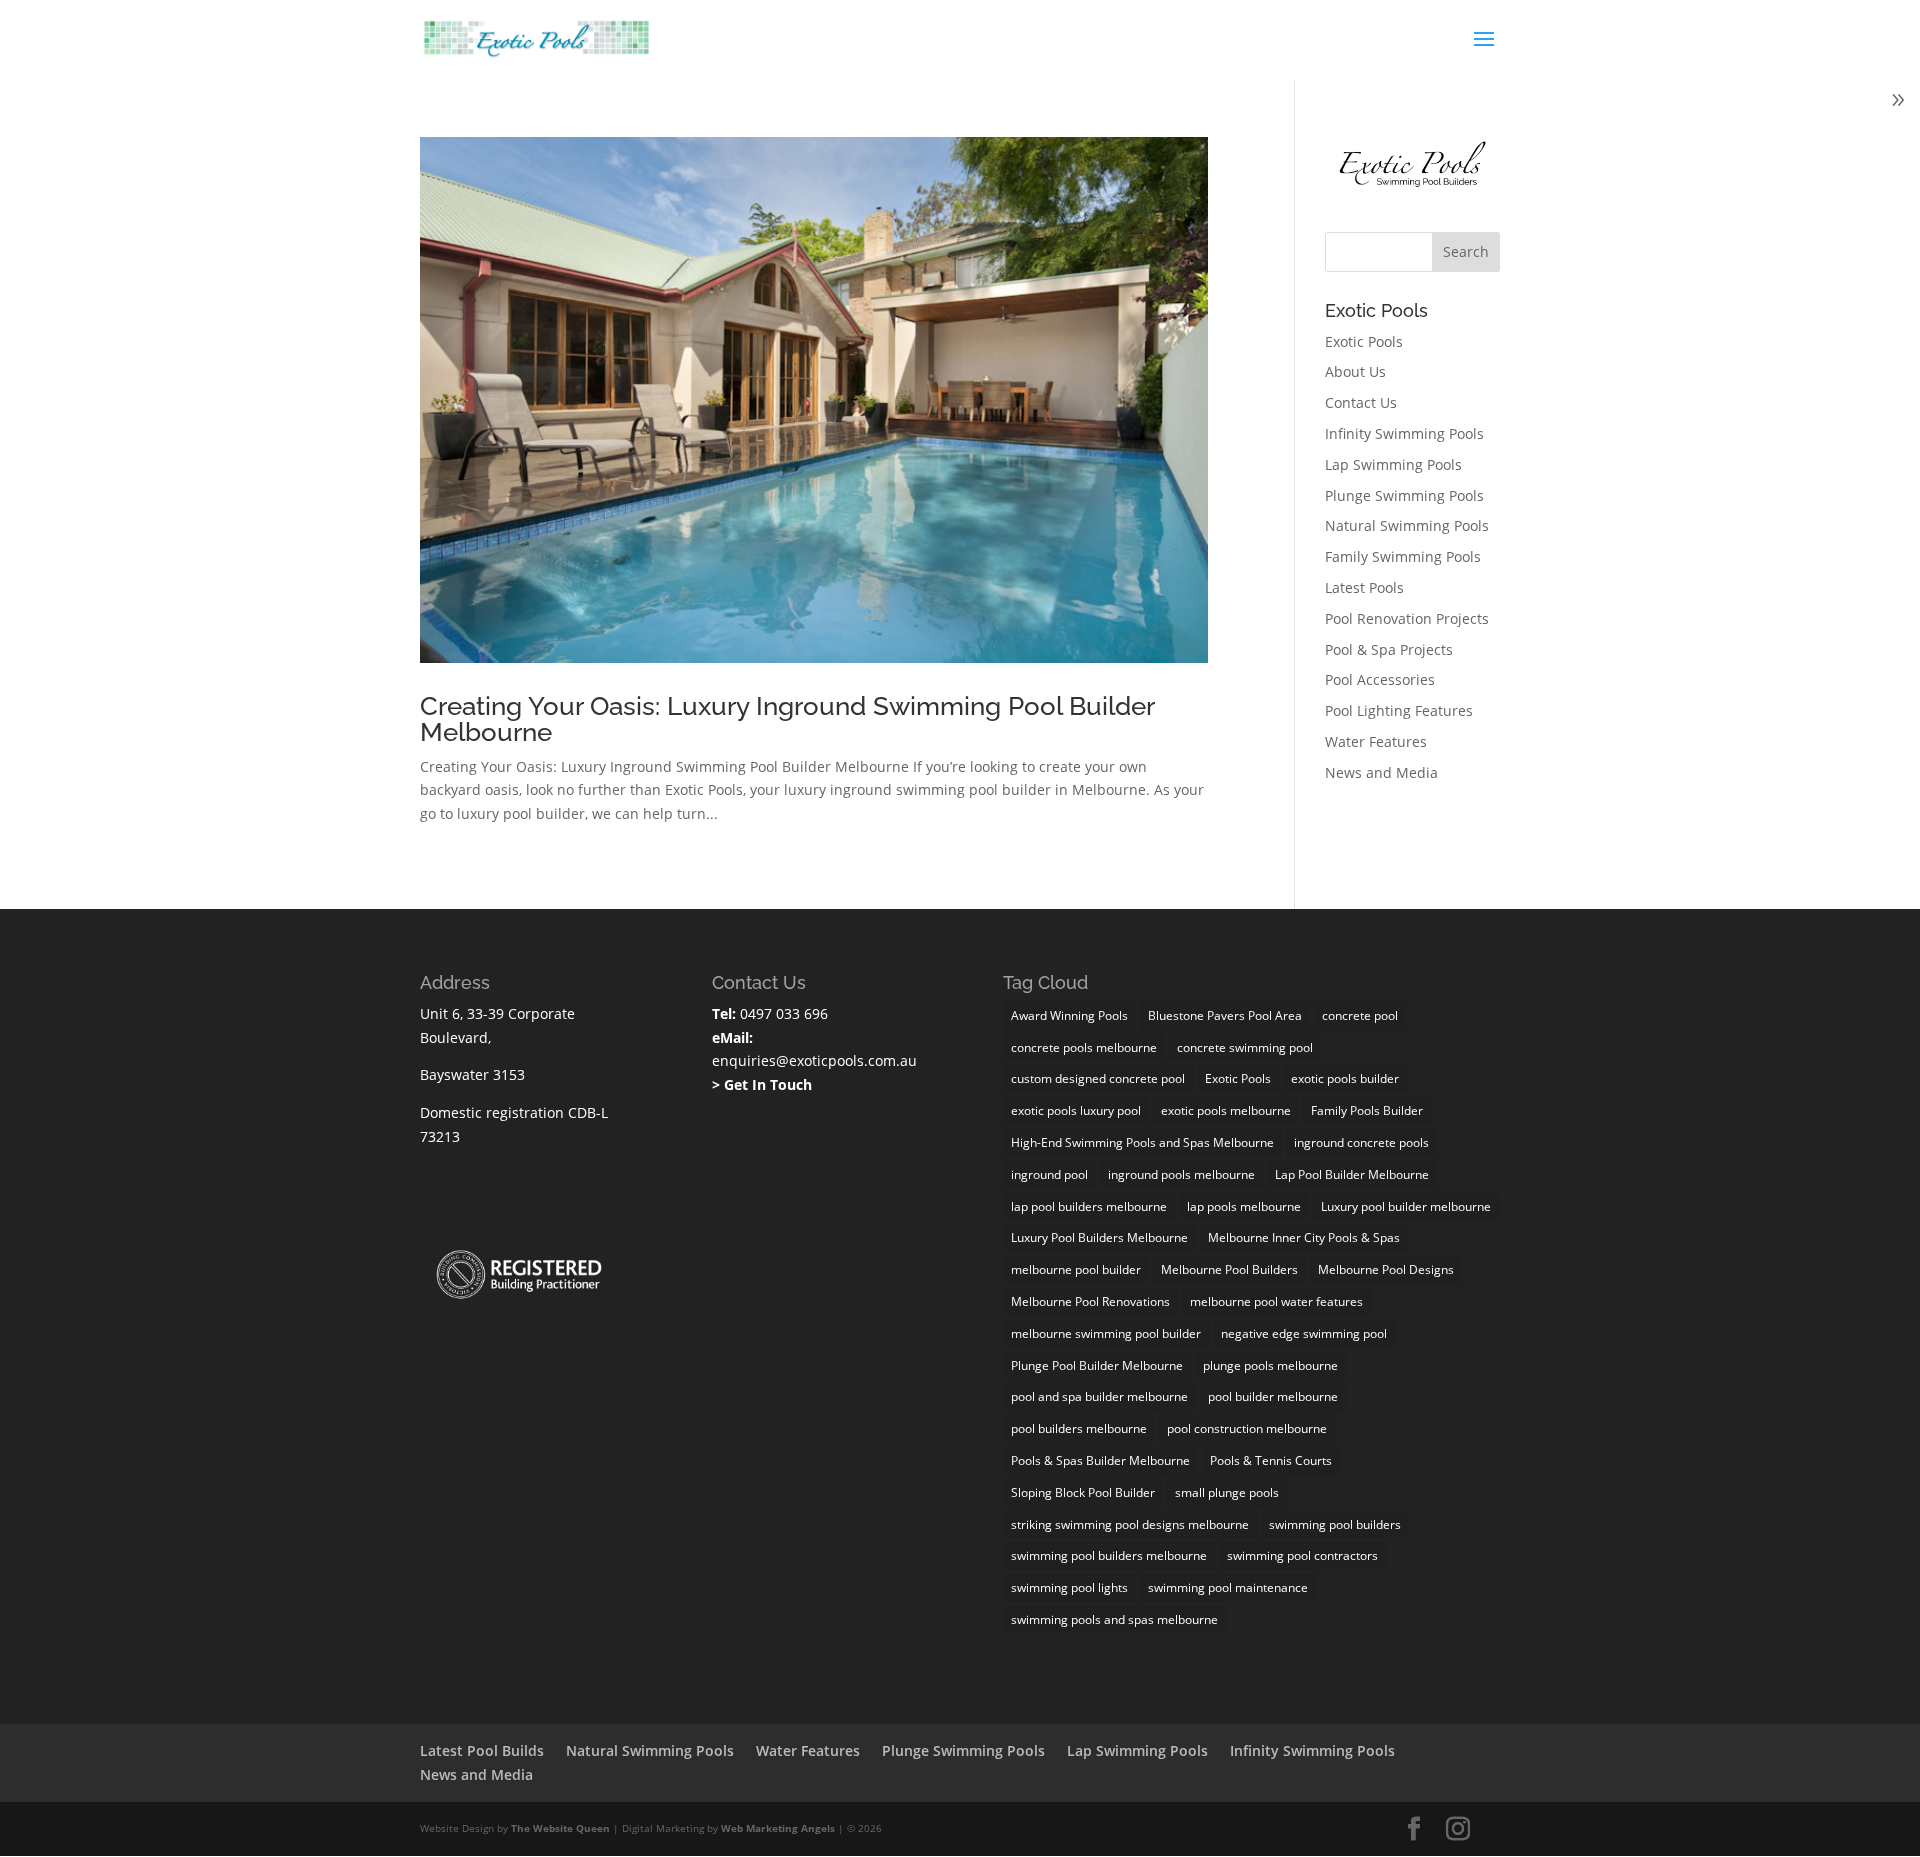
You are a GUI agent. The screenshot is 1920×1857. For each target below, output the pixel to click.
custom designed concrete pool (1098, 1078)
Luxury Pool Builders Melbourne (1099, 1237)
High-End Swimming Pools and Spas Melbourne (1142, 1142)
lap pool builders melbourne (1089, 1206)
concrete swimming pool (1245, 1047)
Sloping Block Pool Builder (1083, 1492)
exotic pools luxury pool (1076, 1110)
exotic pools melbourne (1226, 1110)
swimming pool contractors (1302, 1555)
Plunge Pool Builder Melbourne (1097, 1365)
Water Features (1376, 741)
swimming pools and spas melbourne (1114, 1619)
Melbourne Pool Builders (1229, 1269)
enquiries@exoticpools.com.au (814, 1060)
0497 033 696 (782, 1013)
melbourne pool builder (1076, 1269)
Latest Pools (1364, 587)
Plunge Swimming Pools (1404, 495)
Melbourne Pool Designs (1386, 1269)
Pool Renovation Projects (1407, 618)
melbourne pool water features (1276, 1301)
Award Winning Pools (1069, 1015)
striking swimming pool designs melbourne (1130, 1524)
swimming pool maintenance (1228, 1587)
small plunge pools (1227, 1492)
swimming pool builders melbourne (1109, 1555)
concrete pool (1360, 1015)
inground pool (1049, 1174)
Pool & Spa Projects (1389, 649)
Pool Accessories (1380, 679)
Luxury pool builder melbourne (1406, 1206)
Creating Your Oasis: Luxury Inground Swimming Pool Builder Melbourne (787, 719)
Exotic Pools (1364, 341)
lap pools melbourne (1244, 1206)
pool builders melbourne (1079, 1428)
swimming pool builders (1335, 1524)
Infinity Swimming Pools (1404, 433)
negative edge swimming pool (1304, 1333)
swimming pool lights (1069, 1587)
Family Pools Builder (1367, 1110)
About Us (1355, 371)
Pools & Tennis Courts (1271, 1460)
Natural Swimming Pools (1407, 525)
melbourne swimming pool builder (1106, 1333)
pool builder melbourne (1273, 1396)
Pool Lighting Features (1399, 710)
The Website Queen (560, 1828)
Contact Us (1361, 402)
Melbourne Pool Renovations (1090, 1301)
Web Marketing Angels (778, 1828)
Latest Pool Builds (482, 1750)
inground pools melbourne (1181, 1174)
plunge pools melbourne (1270, 1365)
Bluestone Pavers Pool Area (1225, 1015)
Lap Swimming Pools (1393, 464)
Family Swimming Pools (1403, 556)
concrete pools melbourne (1084, 1047)
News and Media (1381, 772)
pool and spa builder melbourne (1099, 1396)
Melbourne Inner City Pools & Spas (1304, 1237)
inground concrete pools (1361, 1142)
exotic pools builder (1345, 1078)
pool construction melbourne (1247, 1428)
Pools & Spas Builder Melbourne (1100, 1460)
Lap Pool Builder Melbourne (1352, 1174)
